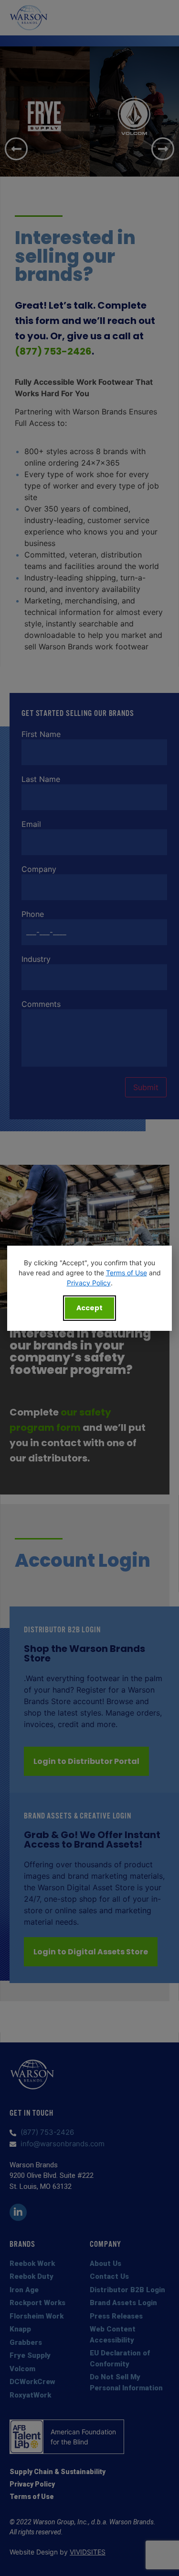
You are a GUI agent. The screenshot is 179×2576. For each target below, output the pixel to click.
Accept (89, 1308)
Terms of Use (126, 1273)
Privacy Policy (89, 1283)
